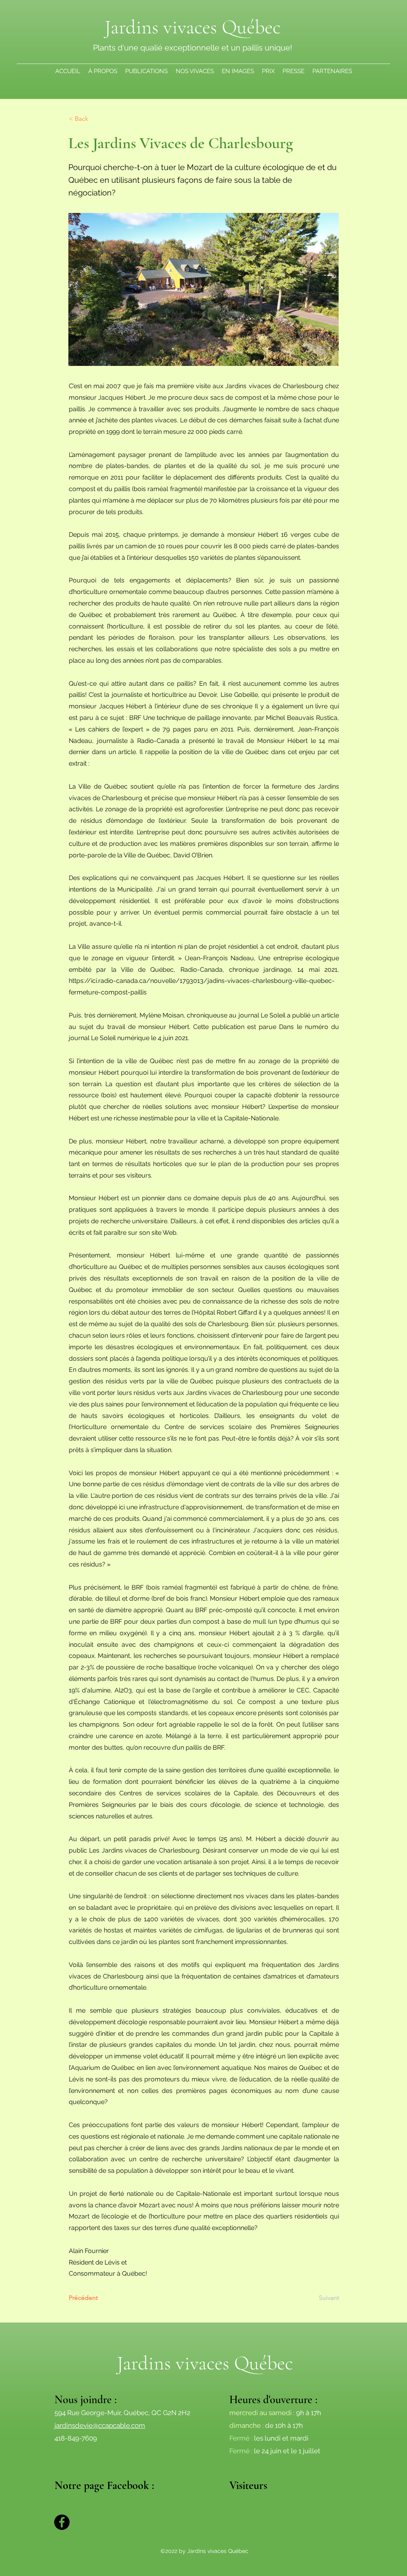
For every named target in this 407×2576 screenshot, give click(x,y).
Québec (249, 27)
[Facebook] (62, 2522)
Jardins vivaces (175, 2363)
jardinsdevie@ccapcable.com (100, 2425)
